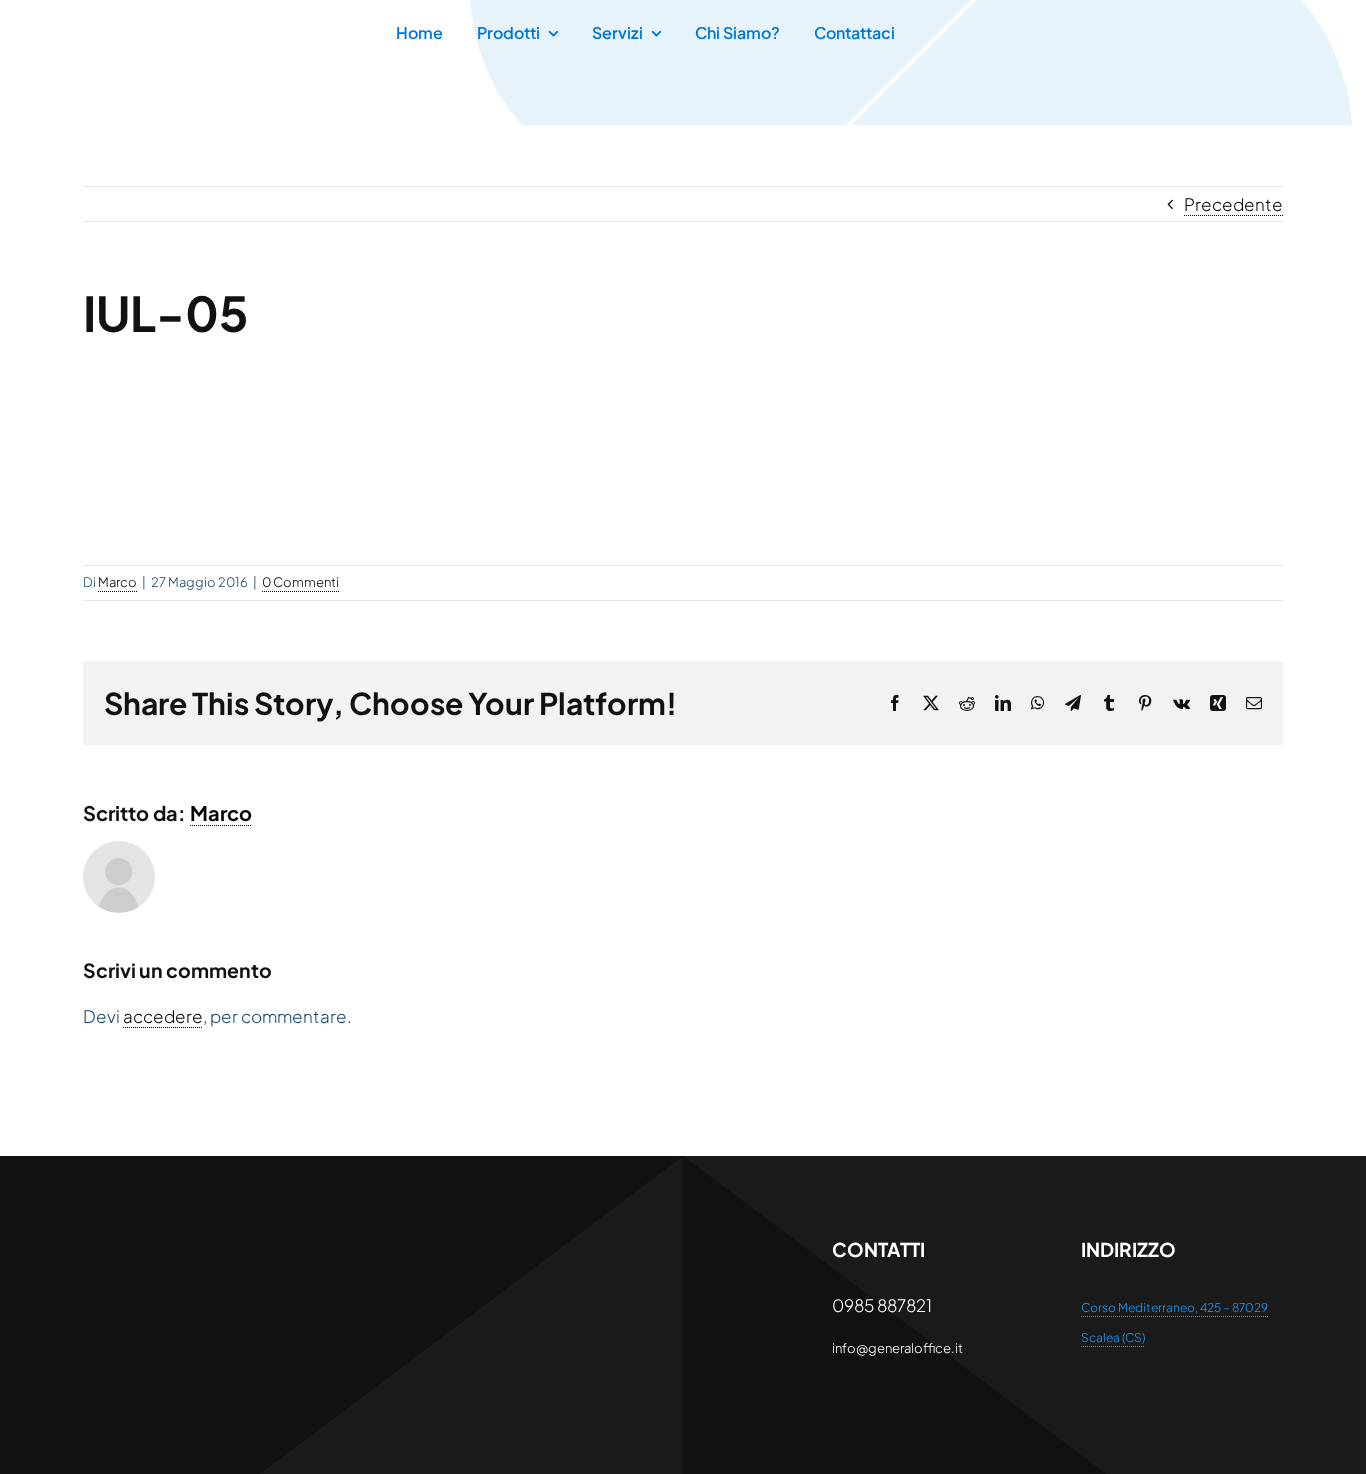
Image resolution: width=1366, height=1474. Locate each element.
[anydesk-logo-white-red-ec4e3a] (184, 1244)
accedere (163, 1016)
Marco (117, 582)
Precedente (1233, 204)
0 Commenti (300, 582)
